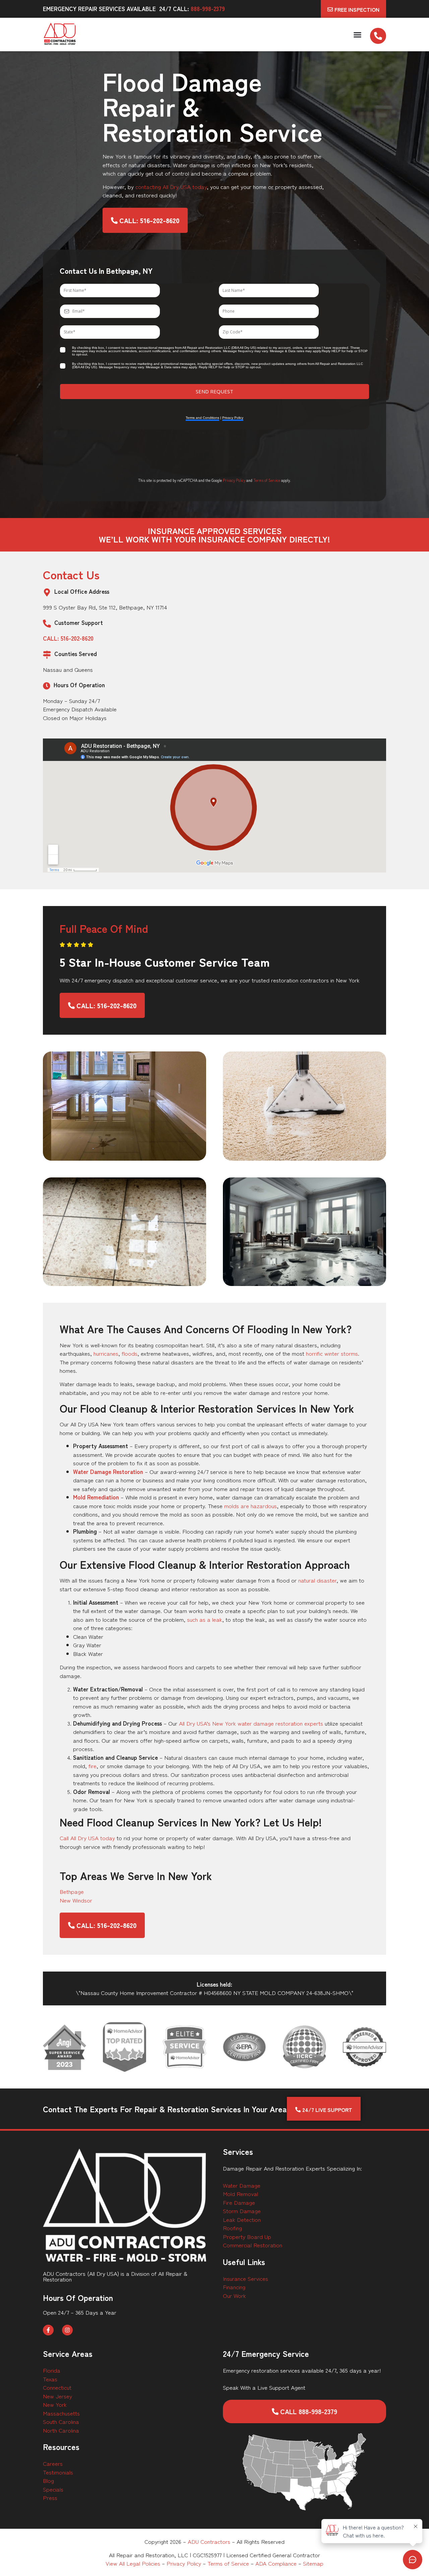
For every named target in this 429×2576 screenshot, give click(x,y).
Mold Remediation (96, 1497)
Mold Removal (240, 2194)
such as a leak (205, 1619)
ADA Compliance (276, 2563)
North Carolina (61, 2430)
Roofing (232, 2228)
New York (55, 2404)
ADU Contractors (209, 2541)
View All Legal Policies (133, 2563)
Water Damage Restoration (108, 1471)
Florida (52, 2370)
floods (130, 1353)
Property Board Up (247, 2236)
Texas (50, 2379)
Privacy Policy (234, 480)
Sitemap (313, 2563)
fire (93, 1766)
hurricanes (106, 1353)
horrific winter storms (332, 1353)
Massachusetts (61, 2413)
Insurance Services (246, 2278)
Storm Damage (242, 2211)
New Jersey (57, 2396)
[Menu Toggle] (357, 35)
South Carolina (61, 2421)
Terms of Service (267, 480)
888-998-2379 (208, 9)
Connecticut (57, 2387)
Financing (234, 2287)
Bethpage (72, 1891)
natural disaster (317, 1580)
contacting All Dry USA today (171, 186)
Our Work (234, 2295)
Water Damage (242, 2185)
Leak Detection (242, 2219)
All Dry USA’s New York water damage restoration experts (251, 1723)
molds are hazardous (251, 1506)
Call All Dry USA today (87, 1838)
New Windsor (76, 1900)
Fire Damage (239, 2202)
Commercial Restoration (253, 2245)
